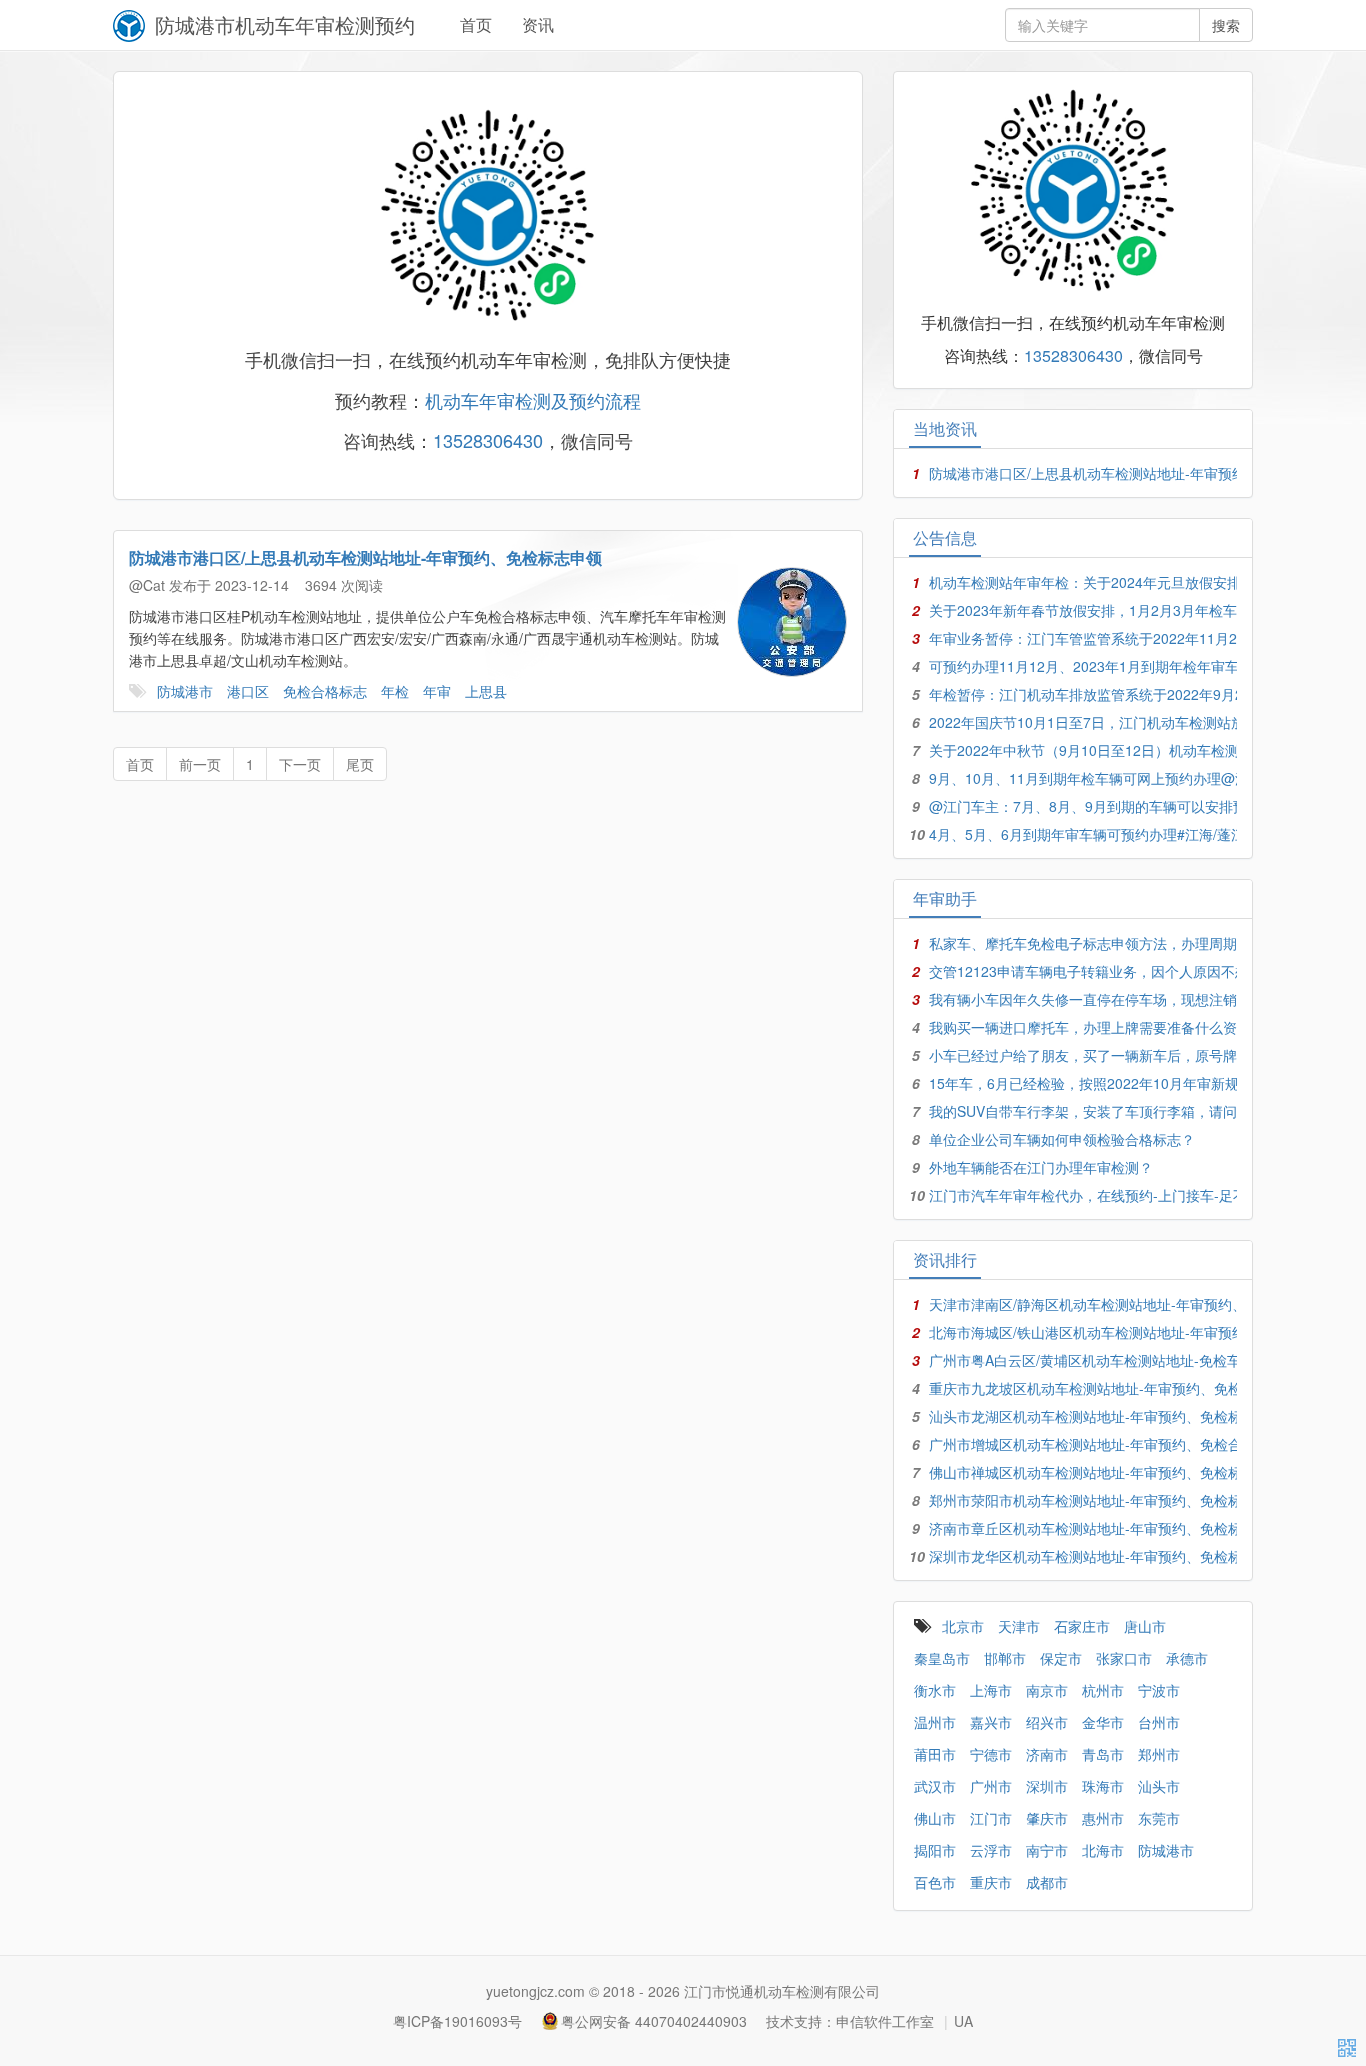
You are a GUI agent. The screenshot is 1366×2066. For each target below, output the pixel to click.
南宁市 (1047, 1850)
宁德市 (991, 1754)
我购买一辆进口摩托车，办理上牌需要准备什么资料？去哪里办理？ (1139, 1027)
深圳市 (1047, 1786)
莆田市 (935, 1754)
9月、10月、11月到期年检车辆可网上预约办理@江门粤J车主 (1120, 778)
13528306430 (488, 440)
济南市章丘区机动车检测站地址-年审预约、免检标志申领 (1106, 1528)
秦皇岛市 (942, 1658)
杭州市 (1103, 1690)
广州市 (991, 1786)
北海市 (1103, 1850)
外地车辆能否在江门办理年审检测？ (1041, 1167)
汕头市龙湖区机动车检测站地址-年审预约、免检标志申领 (1106, 1416)
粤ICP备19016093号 (457, 2021)
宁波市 (1159, 1690)
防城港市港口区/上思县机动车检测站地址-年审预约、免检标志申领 (365, 557)
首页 (476, 24)
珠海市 (1103, 1786)
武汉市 (935, 1786)
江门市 (991, 1818)
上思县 (486, 691)
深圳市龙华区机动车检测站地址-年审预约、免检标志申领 (1106, 1556)
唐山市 (1145, 1626)
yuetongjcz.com (535, 1991)
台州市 (1159, 1722)
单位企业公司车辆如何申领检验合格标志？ (1062, 1139)
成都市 (1047, 1882)
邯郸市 (1005, 1658)
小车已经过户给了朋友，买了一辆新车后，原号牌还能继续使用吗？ (1139, 1055)
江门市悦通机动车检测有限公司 (782, 1991)
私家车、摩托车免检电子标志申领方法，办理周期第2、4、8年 (1123, 943)
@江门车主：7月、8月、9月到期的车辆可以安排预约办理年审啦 (1130, 806)
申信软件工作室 (885, 2021)
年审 (437, 691)
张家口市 (1124, 1658)
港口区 (248, 691)
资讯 (538, 24)
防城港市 (185, 691)
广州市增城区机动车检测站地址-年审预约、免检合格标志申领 (1120, 1444)
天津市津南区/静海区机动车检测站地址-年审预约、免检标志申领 (1129, 1304)
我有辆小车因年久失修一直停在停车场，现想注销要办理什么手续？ (1139, 999)
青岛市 (1103, 1754)
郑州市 (1159, 1754)
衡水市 (935, 1690)
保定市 (1061, 1658)
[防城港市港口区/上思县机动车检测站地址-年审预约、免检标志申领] (792, 622)
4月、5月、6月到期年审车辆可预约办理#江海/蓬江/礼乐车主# (1121, 834)
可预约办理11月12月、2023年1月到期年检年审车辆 (1091, 666)
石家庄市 (1082, 1626)
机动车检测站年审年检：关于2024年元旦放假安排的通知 (1106, 582)
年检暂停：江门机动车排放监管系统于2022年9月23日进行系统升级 (1139, 694)
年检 (395, 691)
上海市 (991, 1690)
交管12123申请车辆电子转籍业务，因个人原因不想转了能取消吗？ (1138, 971)
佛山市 (935, 1818)
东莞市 (1159, 1818)
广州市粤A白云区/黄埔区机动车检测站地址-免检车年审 (1099, 1360)
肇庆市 (1047, 1818)
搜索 (1226, 25)
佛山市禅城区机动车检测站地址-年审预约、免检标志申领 (1106, 1472)
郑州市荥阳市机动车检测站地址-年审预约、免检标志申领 (1106, 1500)
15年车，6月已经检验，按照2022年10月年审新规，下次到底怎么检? (1144, 1083)
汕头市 (1159, 1786)
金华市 (1103, 1722)
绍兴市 (1047, 1722)
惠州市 (1103, 1818)
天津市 (1019, 1626)
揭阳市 (935, 1850)
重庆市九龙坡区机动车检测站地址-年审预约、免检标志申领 (1113, 1388)
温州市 (935, 1722)
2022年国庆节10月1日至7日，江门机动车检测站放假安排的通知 (1129, 722)
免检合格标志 (325, 691)
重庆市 (991, 1882)
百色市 (935, 1882)
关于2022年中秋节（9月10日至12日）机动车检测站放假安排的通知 (1140, 750)
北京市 (963, 1626)
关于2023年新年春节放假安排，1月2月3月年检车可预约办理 (1118, 610)
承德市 (1187, 1658)
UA (963, 2021)
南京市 (1047, 1690)
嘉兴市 (991, 1722)
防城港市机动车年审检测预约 (285, 24)
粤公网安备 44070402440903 (654, 2021)
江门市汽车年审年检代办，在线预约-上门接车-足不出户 (1102, 1195)
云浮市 (991, 1850)
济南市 (1047, 1754)
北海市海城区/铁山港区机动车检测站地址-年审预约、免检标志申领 (1136, 1332)
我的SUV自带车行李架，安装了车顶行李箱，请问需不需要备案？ (1132, 1111)
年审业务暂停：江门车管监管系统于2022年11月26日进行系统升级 (1136, 638)
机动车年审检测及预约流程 (533, 400)
